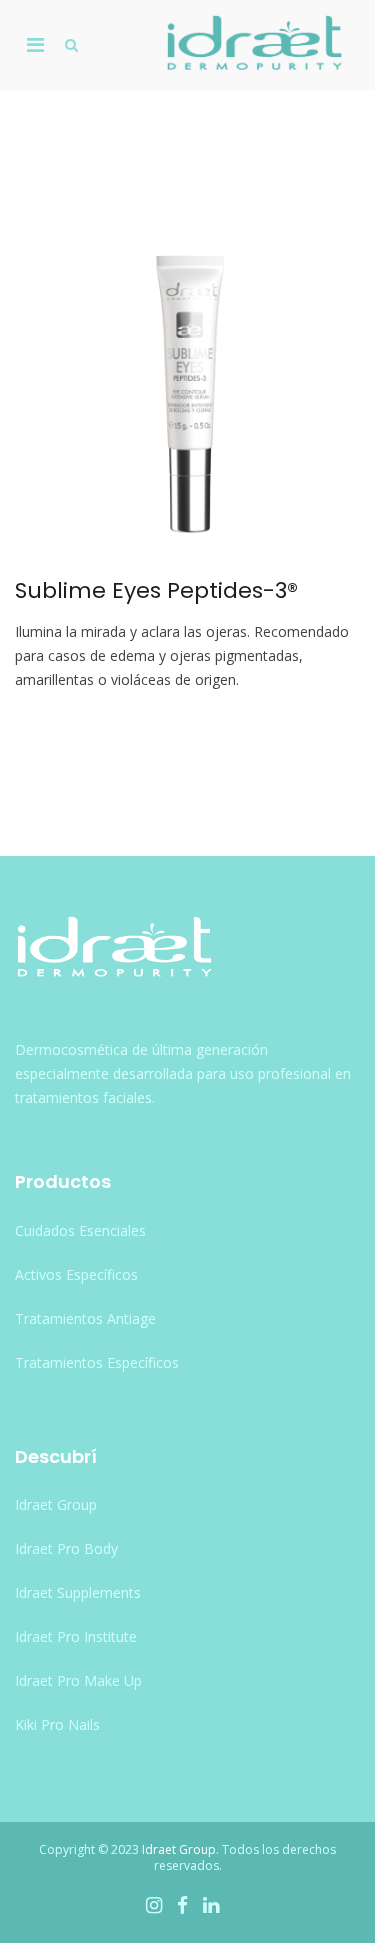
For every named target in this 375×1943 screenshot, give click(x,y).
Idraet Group (56, 1504)
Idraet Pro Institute (76, 1636)
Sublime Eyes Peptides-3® (156, 590)
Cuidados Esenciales (80, 1230)
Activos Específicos (76, 1274)
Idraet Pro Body (66, 1548)
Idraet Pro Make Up (78, 1680)
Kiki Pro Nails (57, 1724)
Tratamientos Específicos (97, 1362)
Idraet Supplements (78, 1592)
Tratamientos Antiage (85, 1318)
